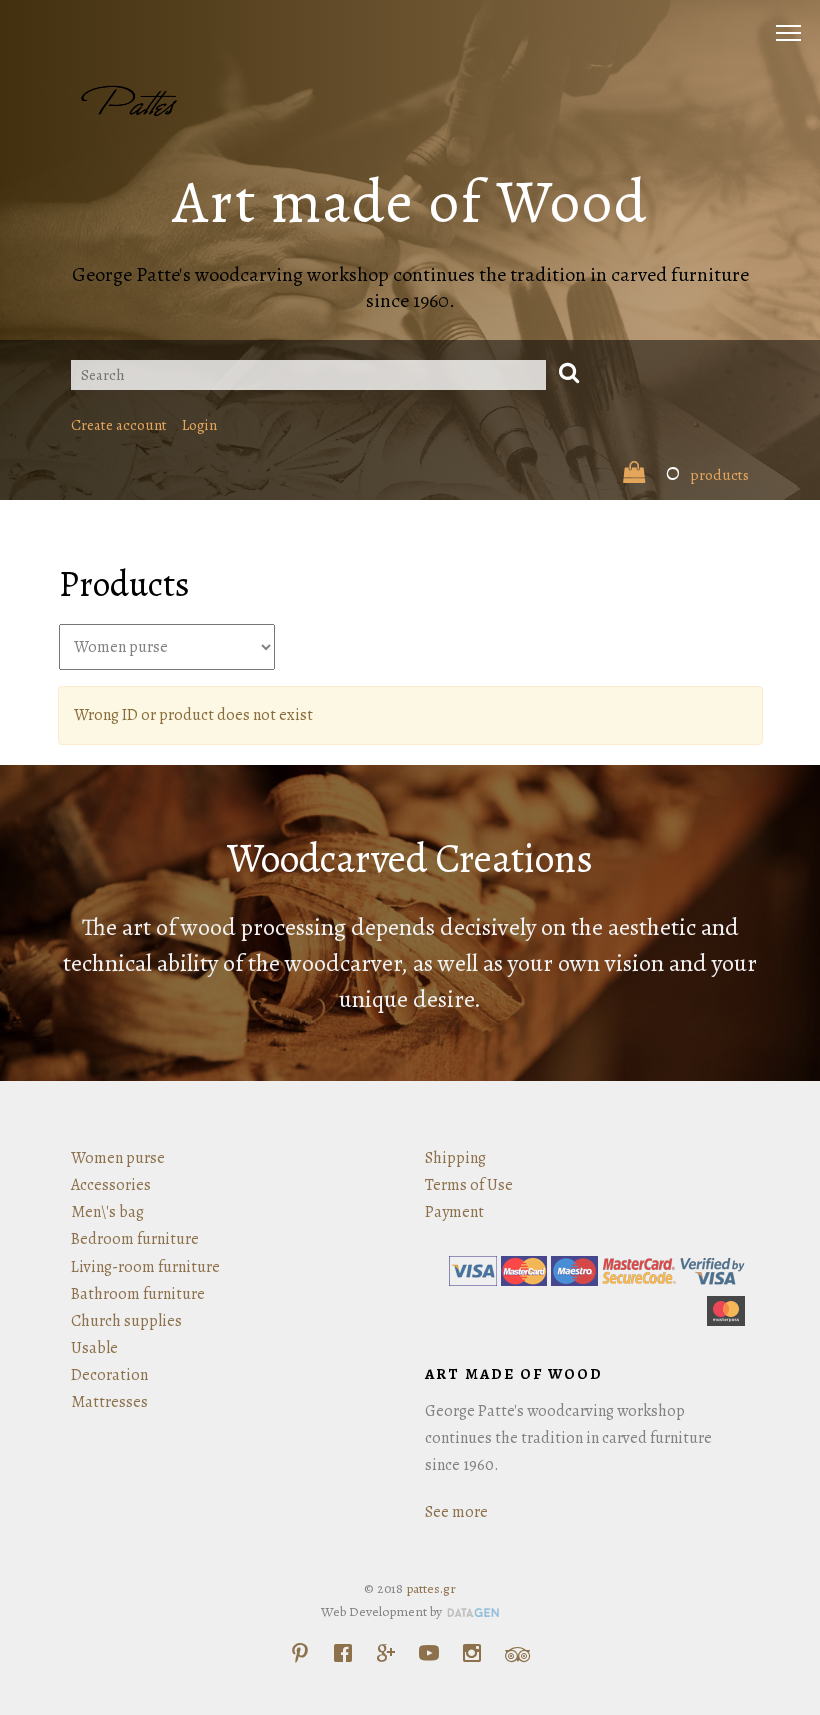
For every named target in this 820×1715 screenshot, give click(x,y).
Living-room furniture (145, 1267)
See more (456, 1512)
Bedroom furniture (135, 1239)
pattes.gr (431, 1588)
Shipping (455, 1158)
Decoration (109, 1375)
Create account (119, 425)
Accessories (111, 1185)
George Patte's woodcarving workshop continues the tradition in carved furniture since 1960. (410, 287)
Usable (94, 1348)
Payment (454, 1212)
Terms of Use (469, 1185)
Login (199, 425)
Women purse (118, 1158)
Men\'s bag (107, 1212)
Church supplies (126, 1321)
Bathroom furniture (138, 1294)
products (707, 475)
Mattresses (109, 1402)
